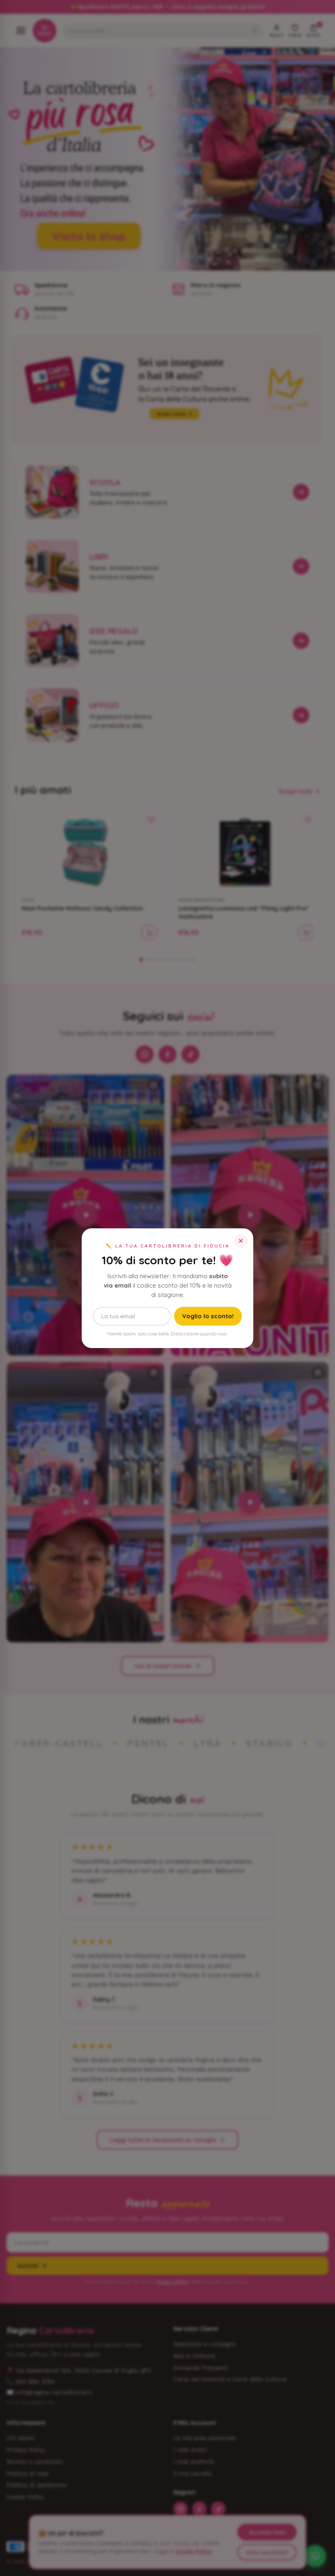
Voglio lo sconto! (208, 1316)
